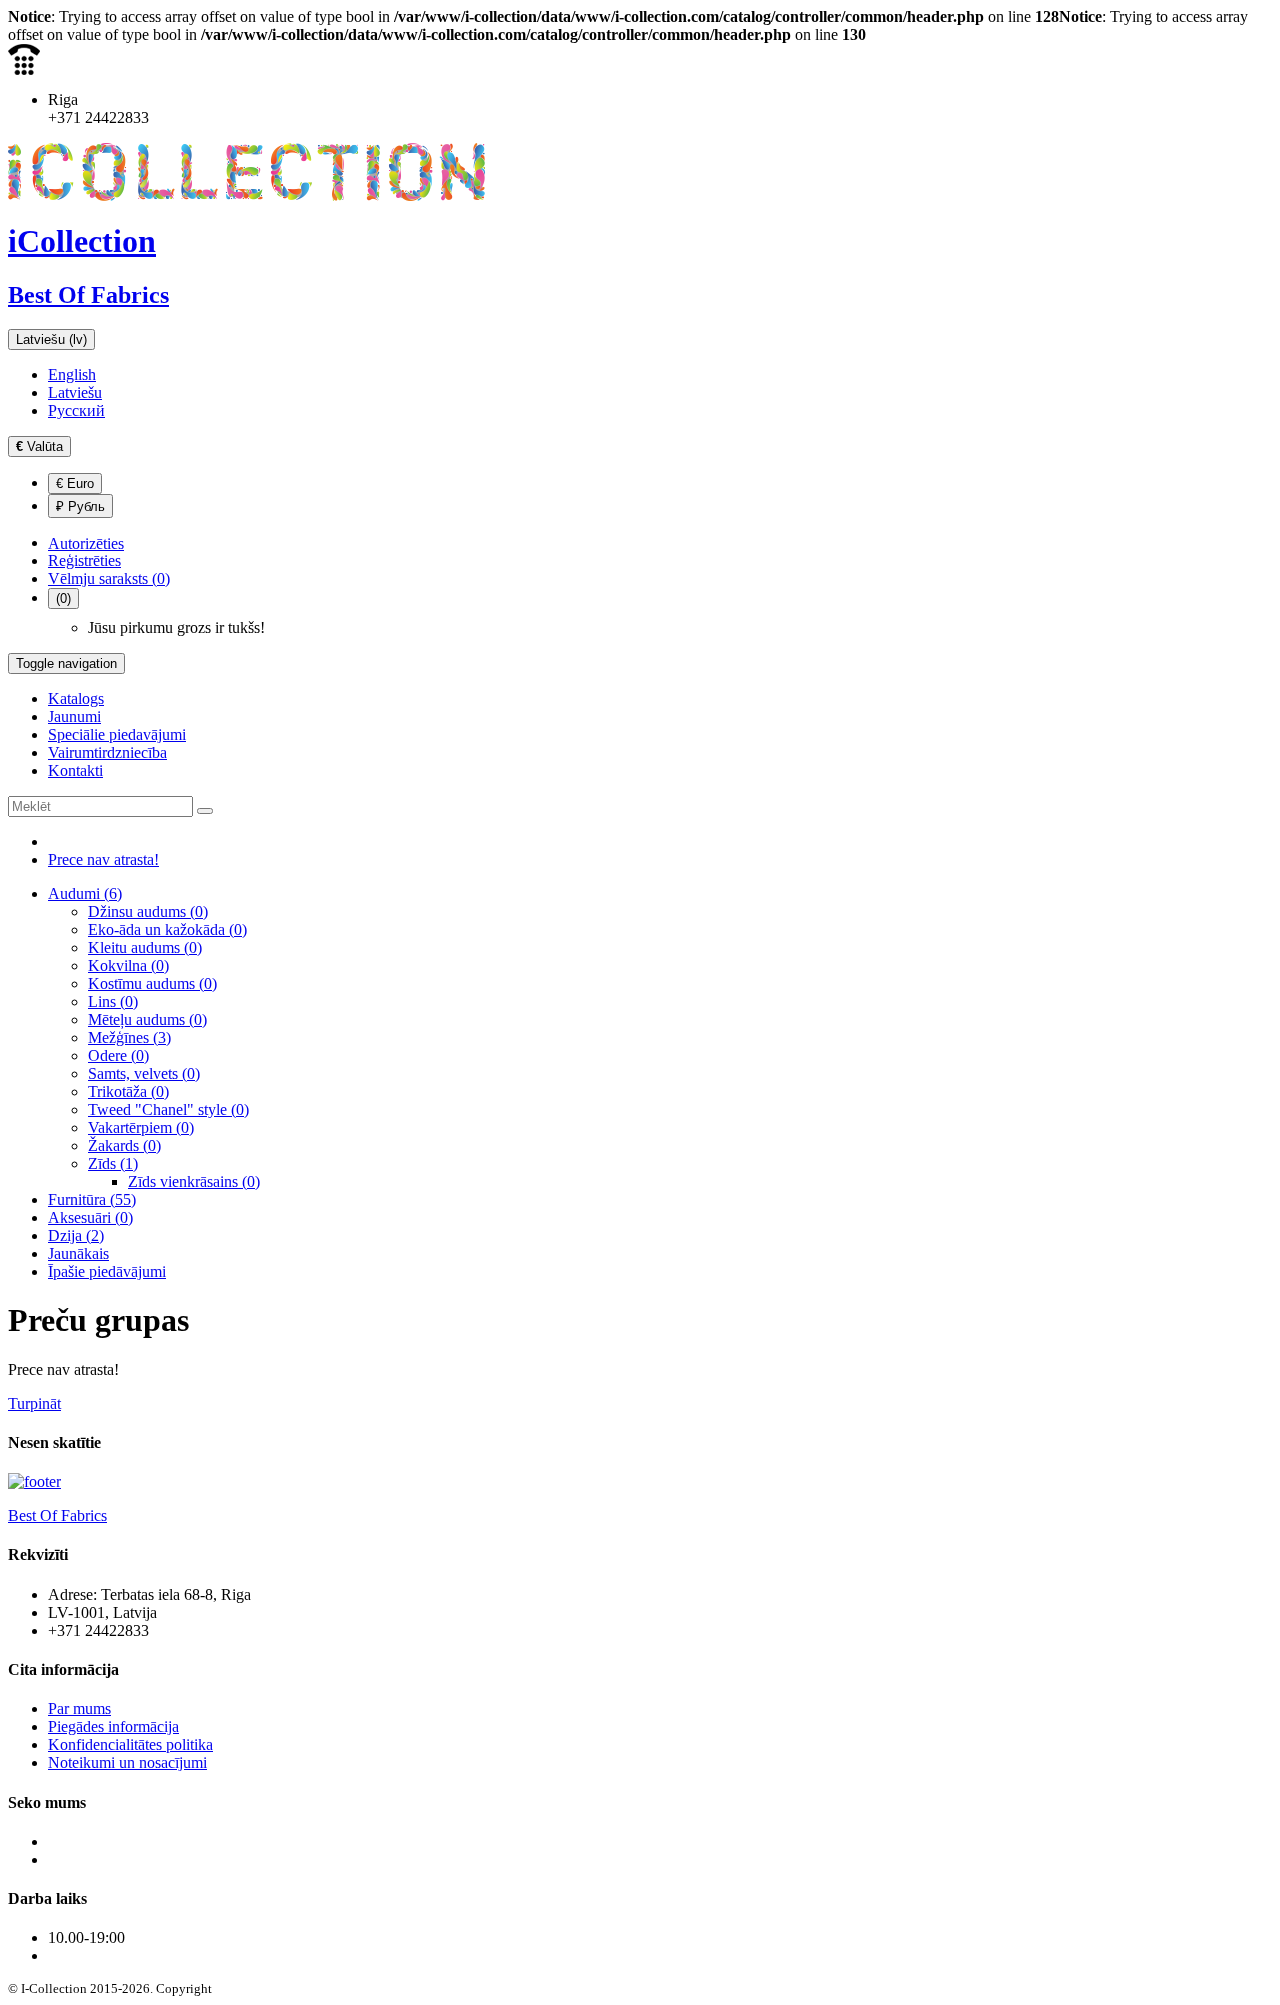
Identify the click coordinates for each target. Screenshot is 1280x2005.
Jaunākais (78, 1253)
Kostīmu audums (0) (152, 983)
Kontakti (75, 770)
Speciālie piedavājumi (117, 734)
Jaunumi (74, 716)
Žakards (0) (124, 1145)
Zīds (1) (113, 1163)
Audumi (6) (85, 893)
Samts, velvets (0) (144, 1073)
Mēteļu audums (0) (147, 1019)
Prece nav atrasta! (103, 859)
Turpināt (34, 1403)
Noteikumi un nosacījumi (127, 1762)
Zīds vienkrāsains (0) (194, 1181)
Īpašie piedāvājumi (107, 1271)
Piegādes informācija (113, 1726)
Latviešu (75, 392)
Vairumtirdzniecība (107, 752)
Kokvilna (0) (128, 965)
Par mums (79, 1708)
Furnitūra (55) (92, 1199)
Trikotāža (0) (128, 1091)
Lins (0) (113, 1001)
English (72, 374)
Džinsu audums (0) (148, 911)
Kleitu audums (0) (145, 947)
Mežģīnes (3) (129, 1037)
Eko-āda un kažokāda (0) (167, 929)
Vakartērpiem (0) (141, 1127)
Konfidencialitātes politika (130, 1744)
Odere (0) (118, 1055)
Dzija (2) (76, 1235)
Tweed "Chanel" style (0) (168, 1109)
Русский (76, 410)
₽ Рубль (80, 506)
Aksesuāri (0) (90, 1217)
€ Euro (75, 483)
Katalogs (76, 698)
